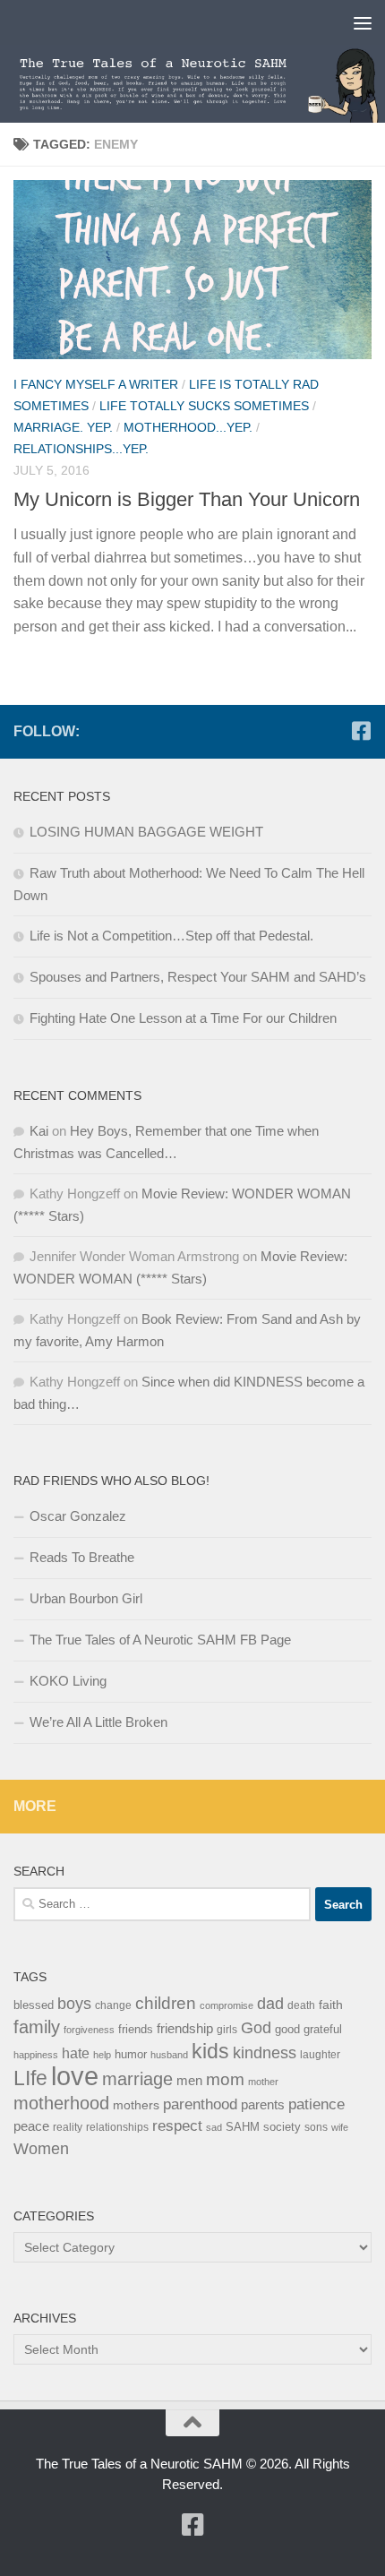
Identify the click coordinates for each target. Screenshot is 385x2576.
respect (177, 2126)
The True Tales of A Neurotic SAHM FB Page (160, 1640)
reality (68, 2127)
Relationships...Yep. (81, 449)
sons (316, 2127)
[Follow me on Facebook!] (361, 731)
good (287, 2029)
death (301, 2005)
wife (340, 2127)
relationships (117, 2127)
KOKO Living (68, 1681)
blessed (34, 2005)
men (189, 2080)
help (102, 2055)
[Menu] (363, 22)
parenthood (200, 2104)
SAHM (243, 2127)
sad (214, 2127)
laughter (320, 2055)
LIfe (30, 2078)
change (113, 2005)
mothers (136, 2105)
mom (225, 2079)
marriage (137, 2079)
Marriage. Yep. (63, 427)
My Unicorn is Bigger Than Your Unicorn (187, 499)
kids (210, 2051)
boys (74, 2004)
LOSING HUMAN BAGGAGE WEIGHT (146, 832)
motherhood (61, 2103)
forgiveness (89, 2030)
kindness (265, 2053)
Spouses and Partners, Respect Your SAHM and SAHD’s (198, 977)
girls (227, 2030)
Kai (39, 1131)
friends (136, 2029)
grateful (323, 2029)
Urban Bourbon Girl (86, 1598)
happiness (36, 2055)
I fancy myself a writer (96, 384)
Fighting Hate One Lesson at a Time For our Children (183, 1018)
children (166, 2003)
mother (263, 2082)
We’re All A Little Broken (98, 1722)
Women (41, 2148)
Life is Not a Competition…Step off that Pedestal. (171, 936)
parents (263, 2104)
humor (131, 2054)
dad (270, 2004)
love (75, 2076)
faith (331, 2005)
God (256, 2028)
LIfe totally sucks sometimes (204, 406)
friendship (185, 2029)
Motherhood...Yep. (188, 427)
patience (317, 2104)
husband (169, 2055)
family (37, 2026)
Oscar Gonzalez (78, 1516)
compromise (227, 2005)
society (282, 2127)
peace (31, 2126)
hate (76, 2053)
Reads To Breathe (82, 1557)
